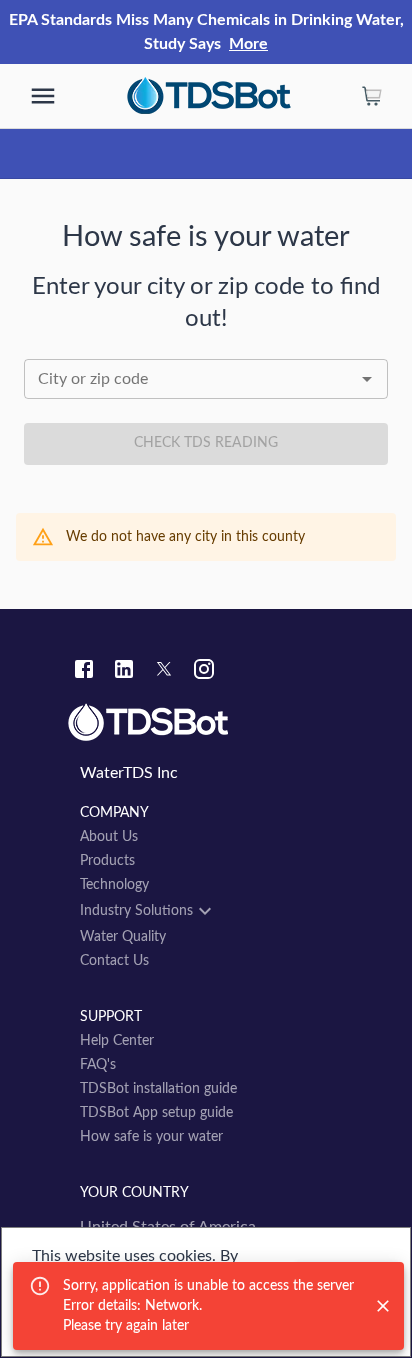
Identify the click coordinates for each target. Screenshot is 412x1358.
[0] (372, 96)
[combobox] (206, 379)
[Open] (367, 379)
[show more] (43, 96)
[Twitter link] (164, 672)
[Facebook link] (84, 672)
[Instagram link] (204, 672)
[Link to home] (206, 723)
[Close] (383, 1306)
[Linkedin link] (124, 672)
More (248, 44)
